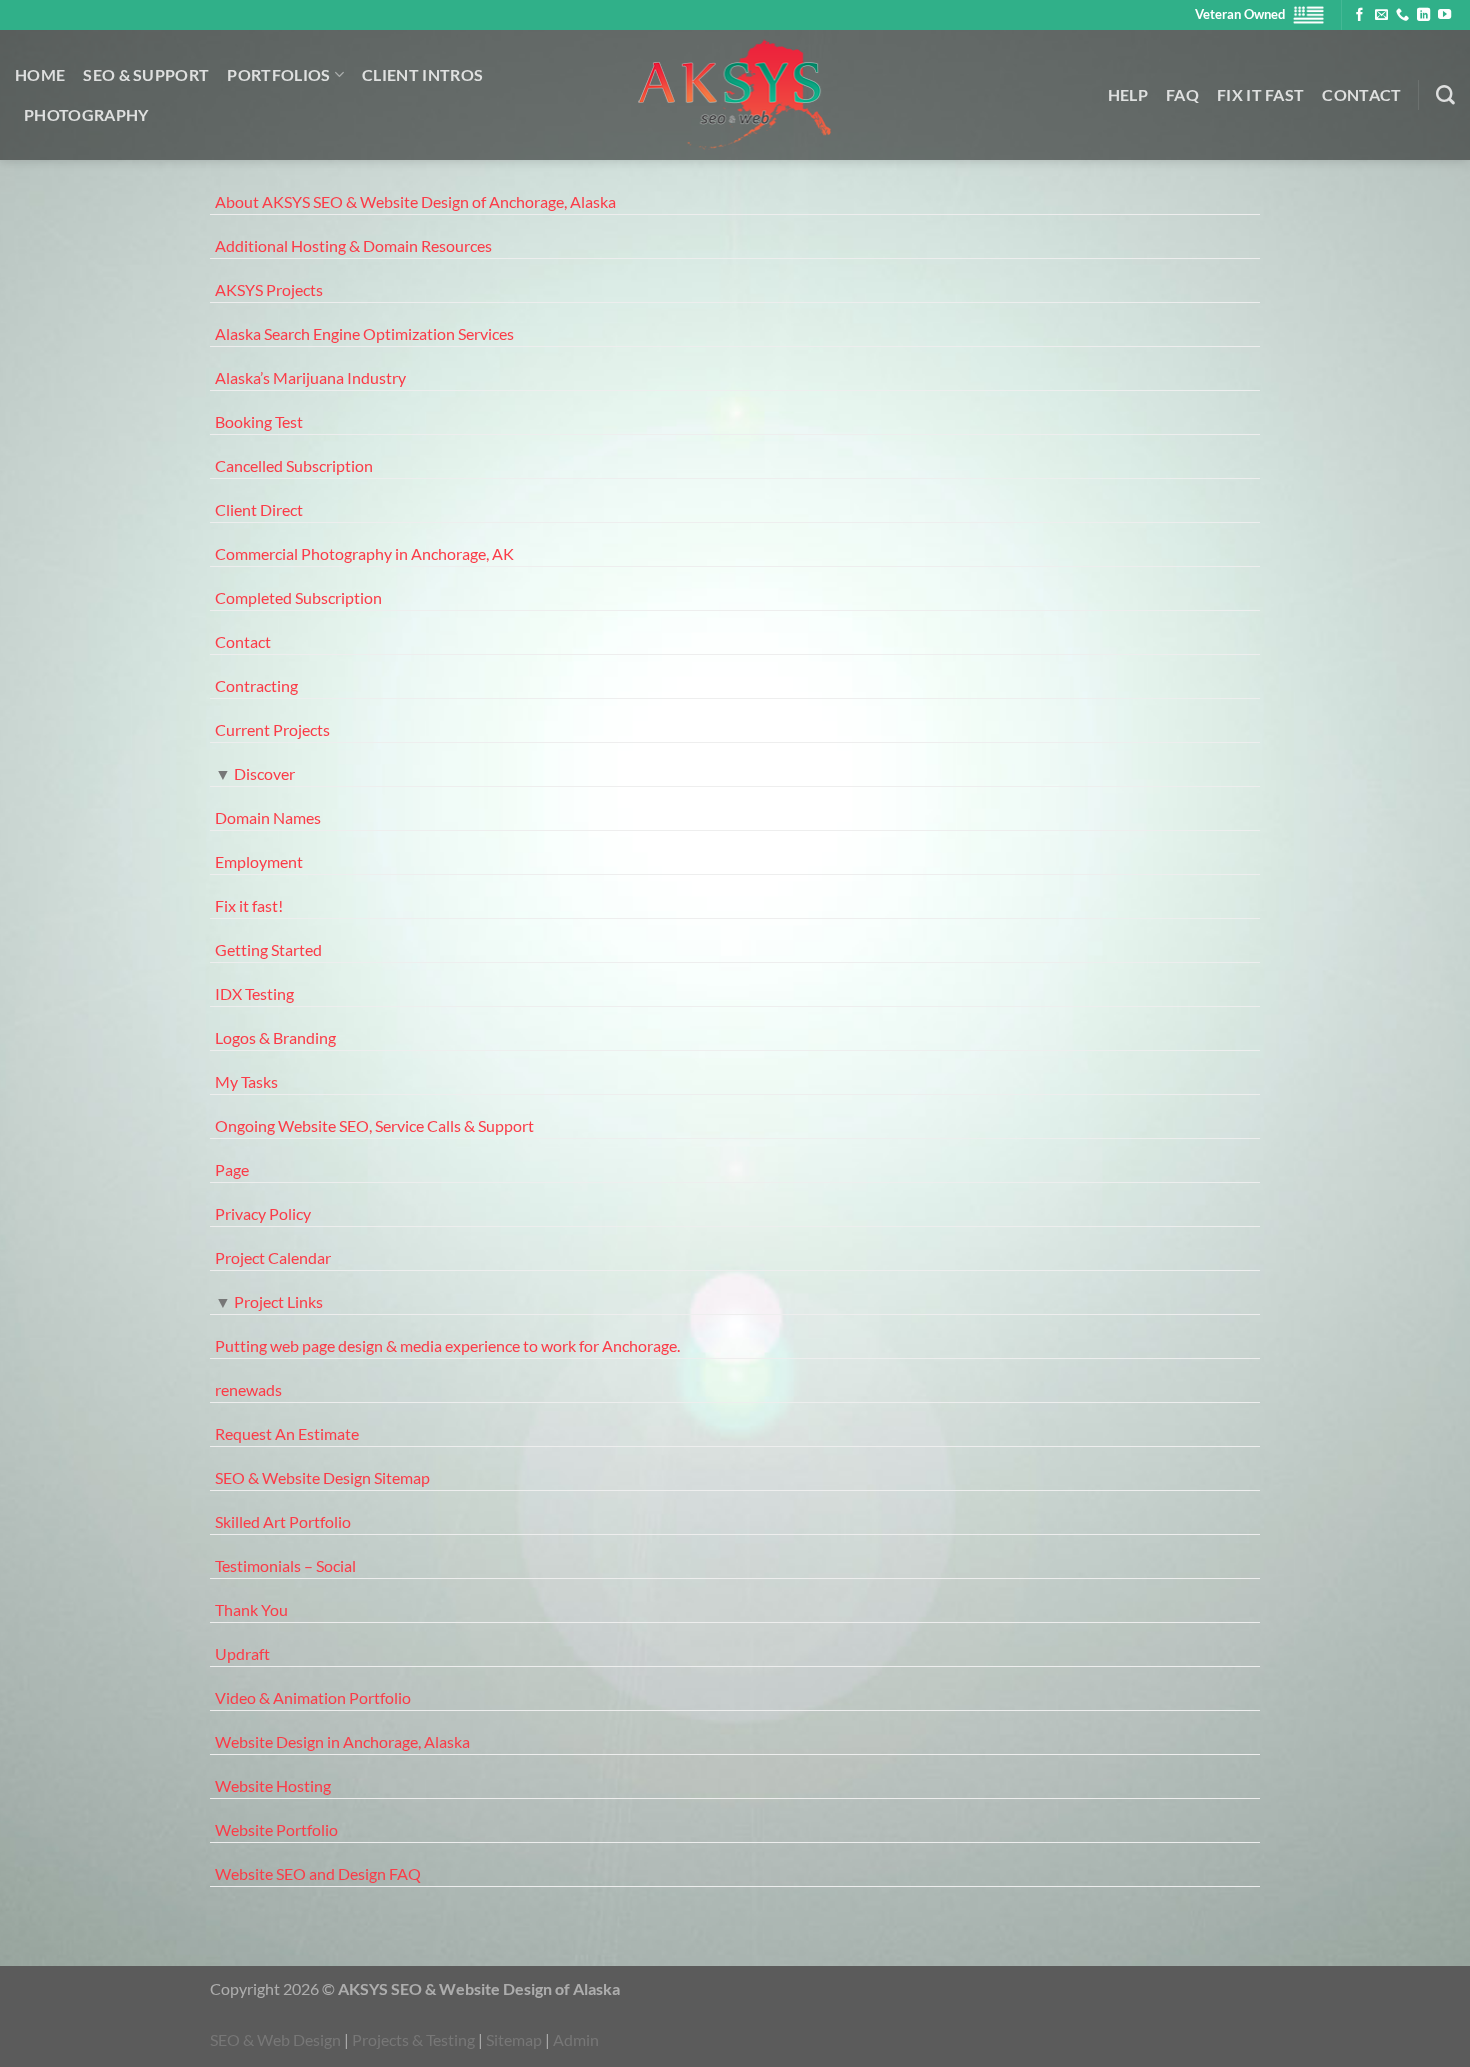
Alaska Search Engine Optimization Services (364, 333)
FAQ (1182, 94)
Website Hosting (273, 1785)
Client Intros (422, 74)
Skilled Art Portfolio (283, 1521)
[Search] (1445, 95)
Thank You (251, 1609)
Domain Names (268, 817)
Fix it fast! (249, 905)
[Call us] (1402, 15)
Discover (264, 773)
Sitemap (514, 2039)
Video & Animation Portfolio (313, 1697)
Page (232, 1169)
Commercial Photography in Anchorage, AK (364, 553)
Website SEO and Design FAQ (318, 1873)
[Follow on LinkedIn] (1423, 15)
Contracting (256, 685)
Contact (1361, 94)
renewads (248, 1389)
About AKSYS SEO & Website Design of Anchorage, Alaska (415, 201)
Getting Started (268, 949)
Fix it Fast (1261, 94)
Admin (576, 2039)
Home (40, 74)
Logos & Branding (275, 1037)
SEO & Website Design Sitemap (322, 1477)
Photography (86, 114)
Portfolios (278, 74)
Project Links (278, 1301)
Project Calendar (273, 1257)
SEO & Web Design (275, 2039)
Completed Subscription (298, 597)
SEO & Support (146, 74)
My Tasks (246, 1081)
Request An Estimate (287, 1433)
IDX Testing (254, 993)
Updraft (242, 1653)
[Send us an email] (1381, 15)
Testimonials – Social (285, 1565)
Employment (259, 861)
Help (1128, 94)
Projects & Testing (413, 2039)
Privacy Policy (263, 1213)
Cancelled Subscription (294, 465)
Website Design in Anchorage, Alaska (342, 1741)
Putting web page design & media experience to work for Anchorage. (447, 1345)
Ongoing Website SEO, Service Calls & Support (374, 1125)
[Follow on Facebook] (1359, 15)
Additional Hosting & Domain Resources (353, 245)
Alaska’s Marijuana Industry (310, 377)
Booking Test (259, 421)
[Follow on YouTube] (1444, 15)
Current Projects (272, 729)
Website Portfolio (276, 1829)
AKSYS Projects (269, 289)
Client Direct (259, 509)
